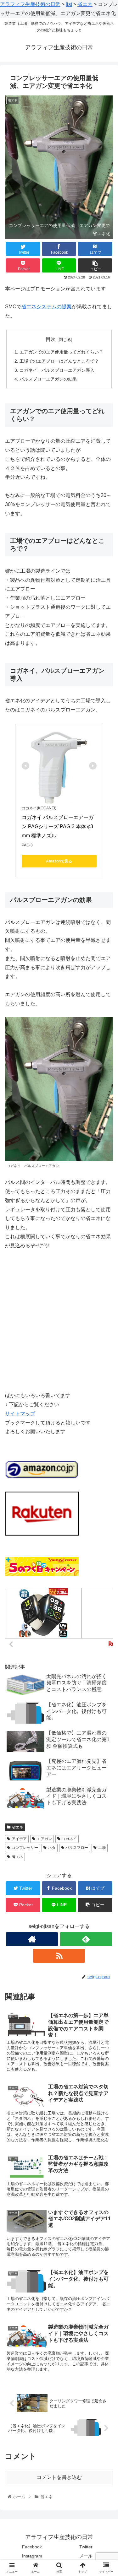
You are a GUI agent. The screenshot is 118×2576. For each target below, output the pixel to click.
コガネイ (69, 1839)
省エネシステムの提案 (47, 307)
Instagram (32, 2556)
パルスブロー (77, 1848)
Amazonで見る (59, 861)
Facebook (32, 2547)
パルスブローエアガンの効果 (48, 379)
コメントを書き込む (59, 2477)
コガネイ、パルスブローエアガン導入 (57, 370)
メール (86, 2556)
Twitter (86, 2547)
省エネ (18, 1827)
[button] (106, 1323)
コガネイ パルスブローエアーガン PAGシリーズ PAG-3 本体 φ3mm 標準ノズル (58, 826)
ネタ (52, 1848)
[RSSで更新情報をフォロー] (59, 1956)
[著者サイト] (32, 1939)
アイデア (19, 1839)
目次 (51, 339)
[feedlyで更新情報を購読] (86, 1939)
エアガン (44, 1839)
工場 (102, 1848)
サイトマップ (20, 1414)
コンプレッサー (25, 1848)
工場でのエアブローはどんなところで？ (59, 361)
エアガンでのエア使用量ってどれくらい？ (61, 352)
